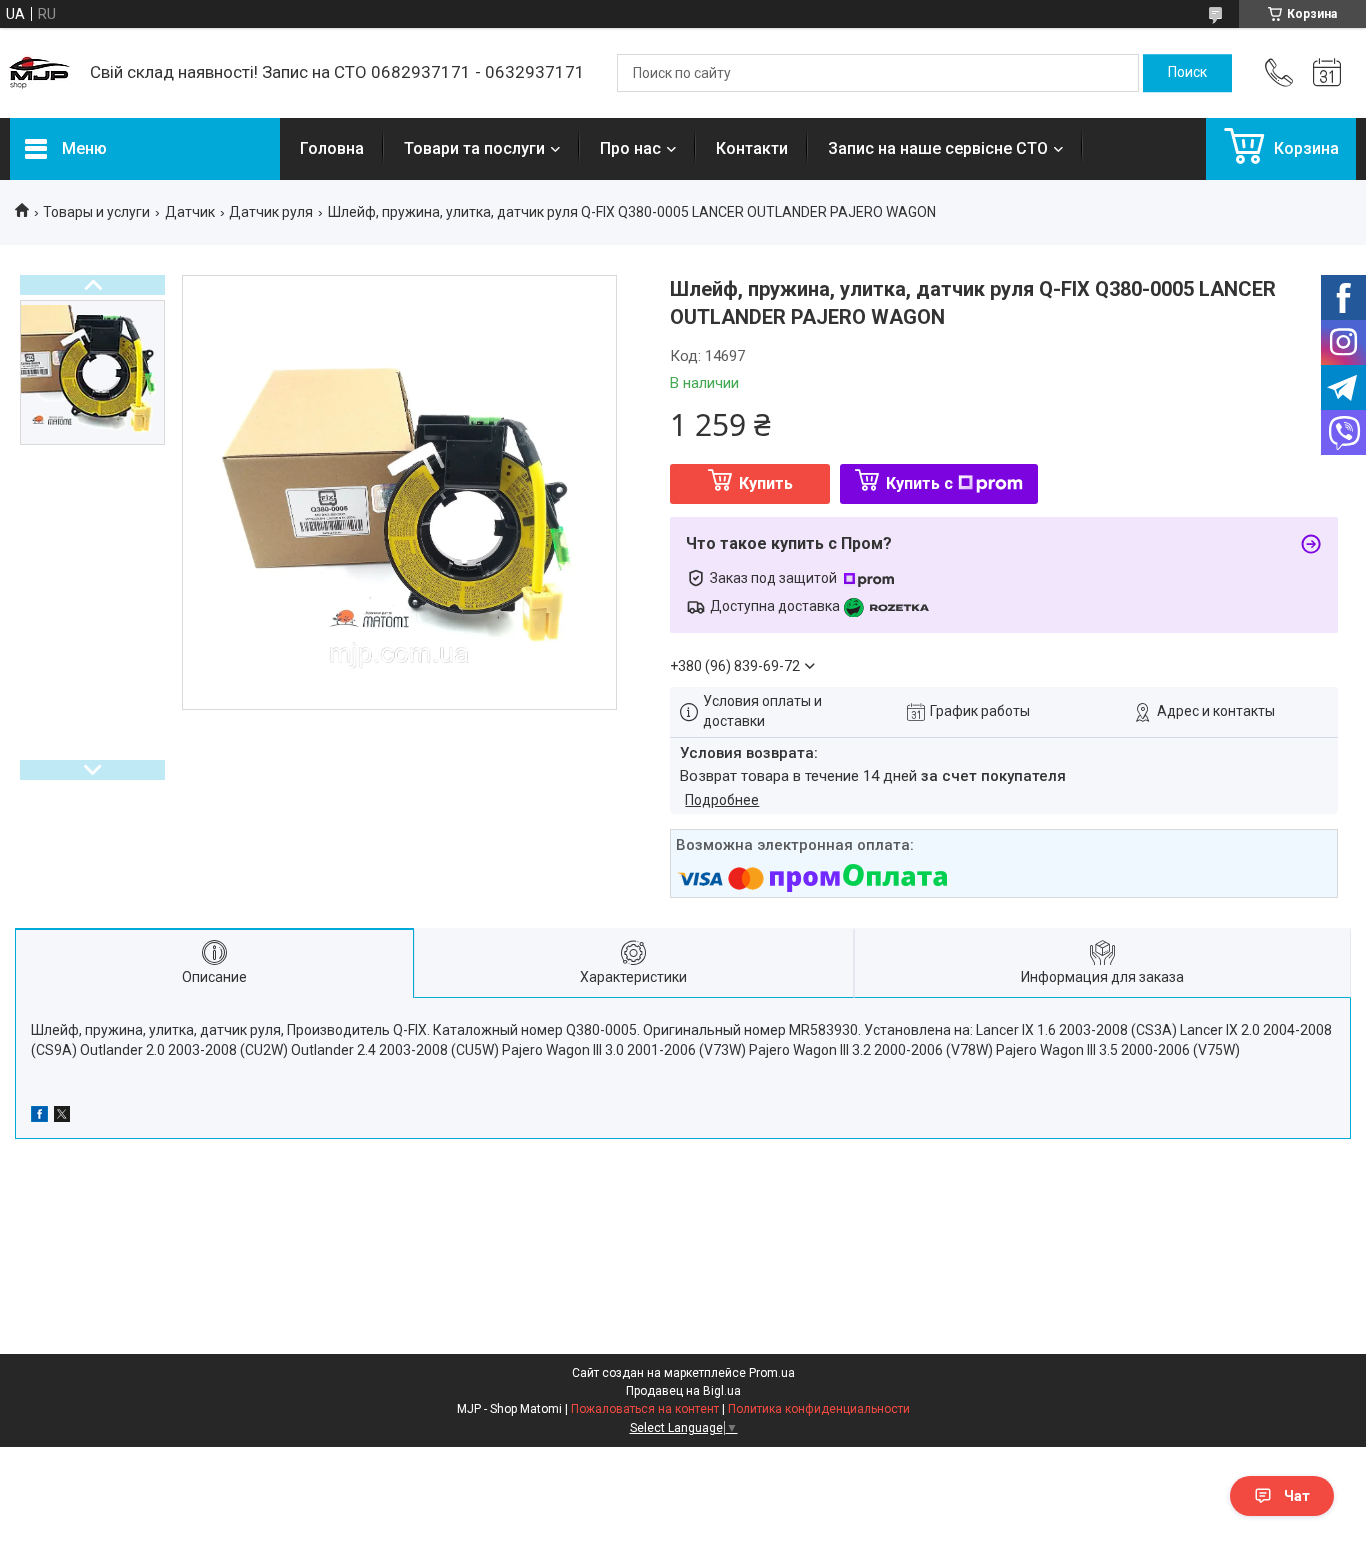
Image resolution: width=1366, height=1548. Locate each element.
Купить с (919, 483)
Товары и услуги (96, 212)
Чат (1297, 1496)
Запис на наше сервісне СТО (938, 148)
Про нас (630, 148)
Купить (766, 483)
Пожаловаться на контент (645, 1409)
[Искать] (1187, 73)
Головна (332, 148)
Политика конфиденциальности (819, 1409)
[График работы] (1327, 73)
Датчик (190, 212)
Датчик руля (271, 212)
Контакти (752, 148)
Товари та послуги (474, 148)
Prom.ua (772, 1373)
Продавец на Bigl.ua (683, 1391)
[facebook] (39, 1117)
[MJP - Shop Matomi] (40, 73)
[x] (62, 1117)
